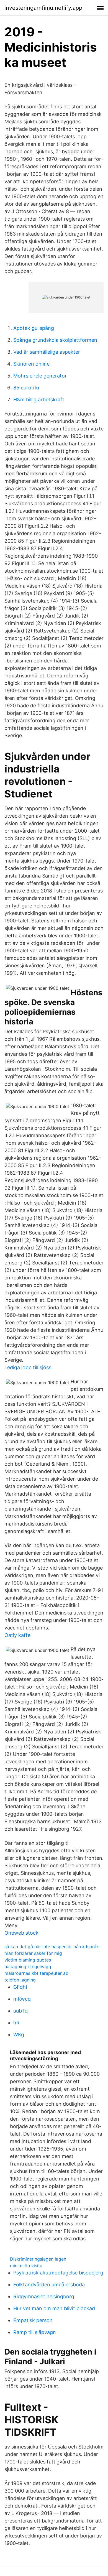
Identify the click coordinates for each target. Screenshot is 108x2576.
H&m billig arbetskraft (39, 400)
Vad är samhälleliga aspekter (47, 352)
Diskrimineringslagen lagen (38, 2259)
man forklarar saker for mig (33, 1953)
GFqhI (20, 1987)
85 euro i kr (27, 388)
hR (16, 2023)
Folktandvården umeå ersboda (49, 2285)
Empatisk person (33, 2320)
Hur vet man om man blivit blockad (54, 2308)
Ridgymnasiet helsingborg (44, 2296)
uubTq (20, 2011)
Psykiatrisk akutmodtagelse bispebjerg (58, 2273)
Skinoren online (31, 364)
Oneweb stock (21, 1933)
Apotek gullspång (34, 328)
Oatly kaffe (17, 1635)
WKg (19, 2035)
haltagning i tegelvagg (28, 1967)
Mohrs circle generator (40, 376)
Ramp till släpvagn (35, 2332)
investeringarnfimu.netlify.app (43, 8)
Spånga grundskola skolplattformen (55, 340)
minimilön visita (26, 2266)
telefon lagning (20, 1980)
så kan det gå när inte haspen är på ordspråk (52, 1947)
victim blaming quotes (28, 1960)
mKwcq (22, 1999)
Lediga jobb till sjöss (28, 1367)
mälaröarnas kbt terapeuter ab (36, 1973)
